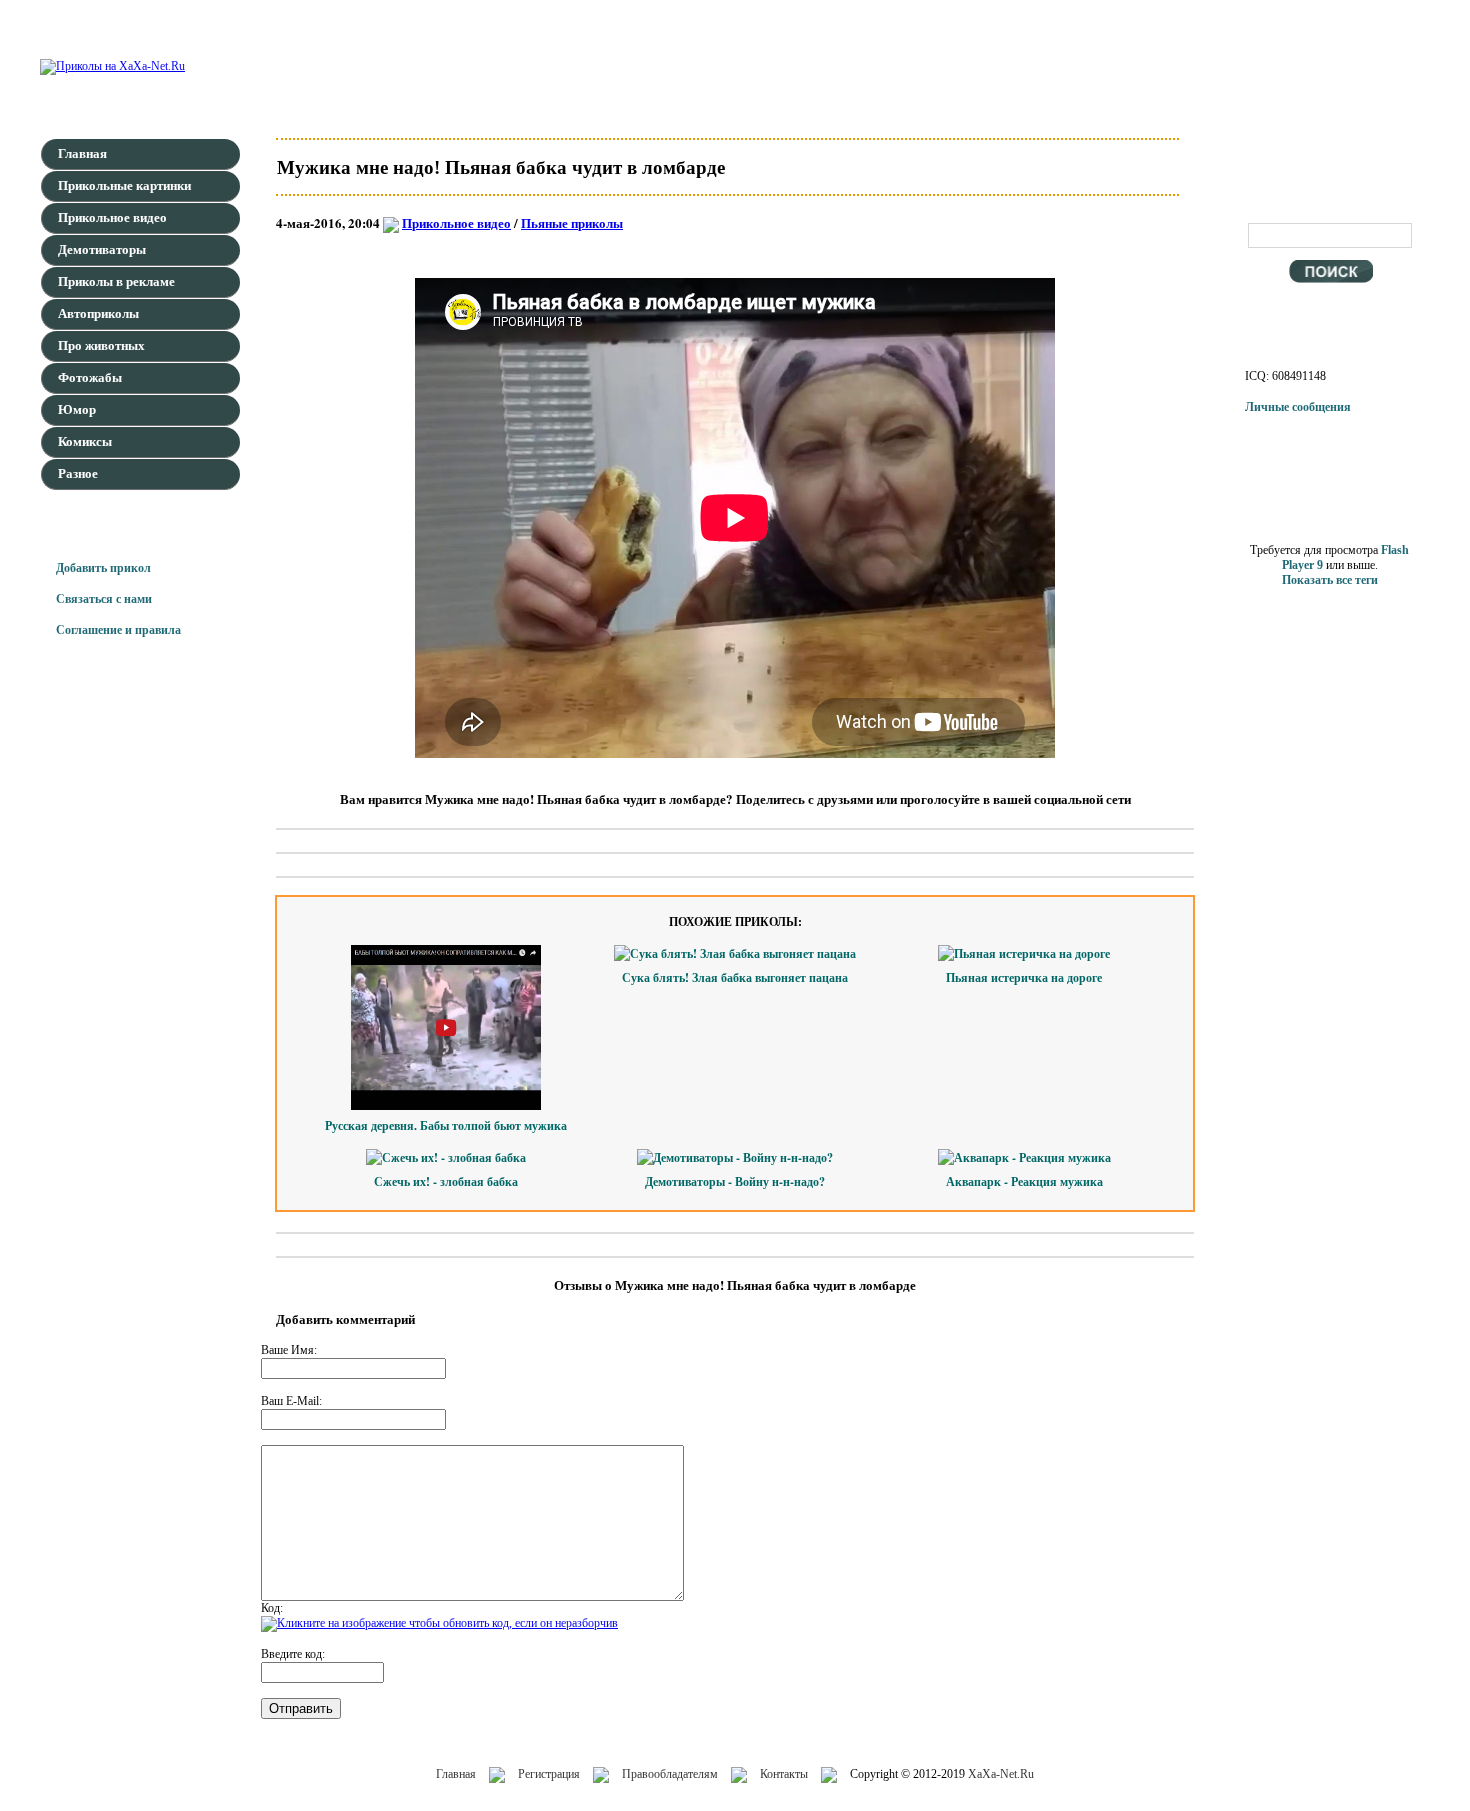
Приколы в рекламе (116, 281)
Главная (82, 153)
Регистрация (549, 1774)
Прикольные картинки (124, 185)
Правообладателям (670, 1774)
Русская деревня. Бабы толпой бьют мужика (446, 1125)
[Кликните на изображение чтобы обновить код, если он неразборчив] (439, 1623)
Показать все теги (1330, 580)
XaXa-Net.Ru (1001, 1774)
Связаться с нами (104, 599)
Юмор (77, 409)
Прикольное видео (112, 217)
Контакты (784, 1774)
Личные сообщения (1298, 407)
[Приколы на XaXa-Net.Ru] (112, 66)
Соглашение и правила (118, 630)
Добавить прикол (103, 568)
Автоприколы (98, 313)
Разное (78, 473)
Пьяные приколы (572, 222)
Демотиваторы (102, 249)
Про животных (101, 345)
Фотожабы (90, 377)
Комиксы (85, 441)
